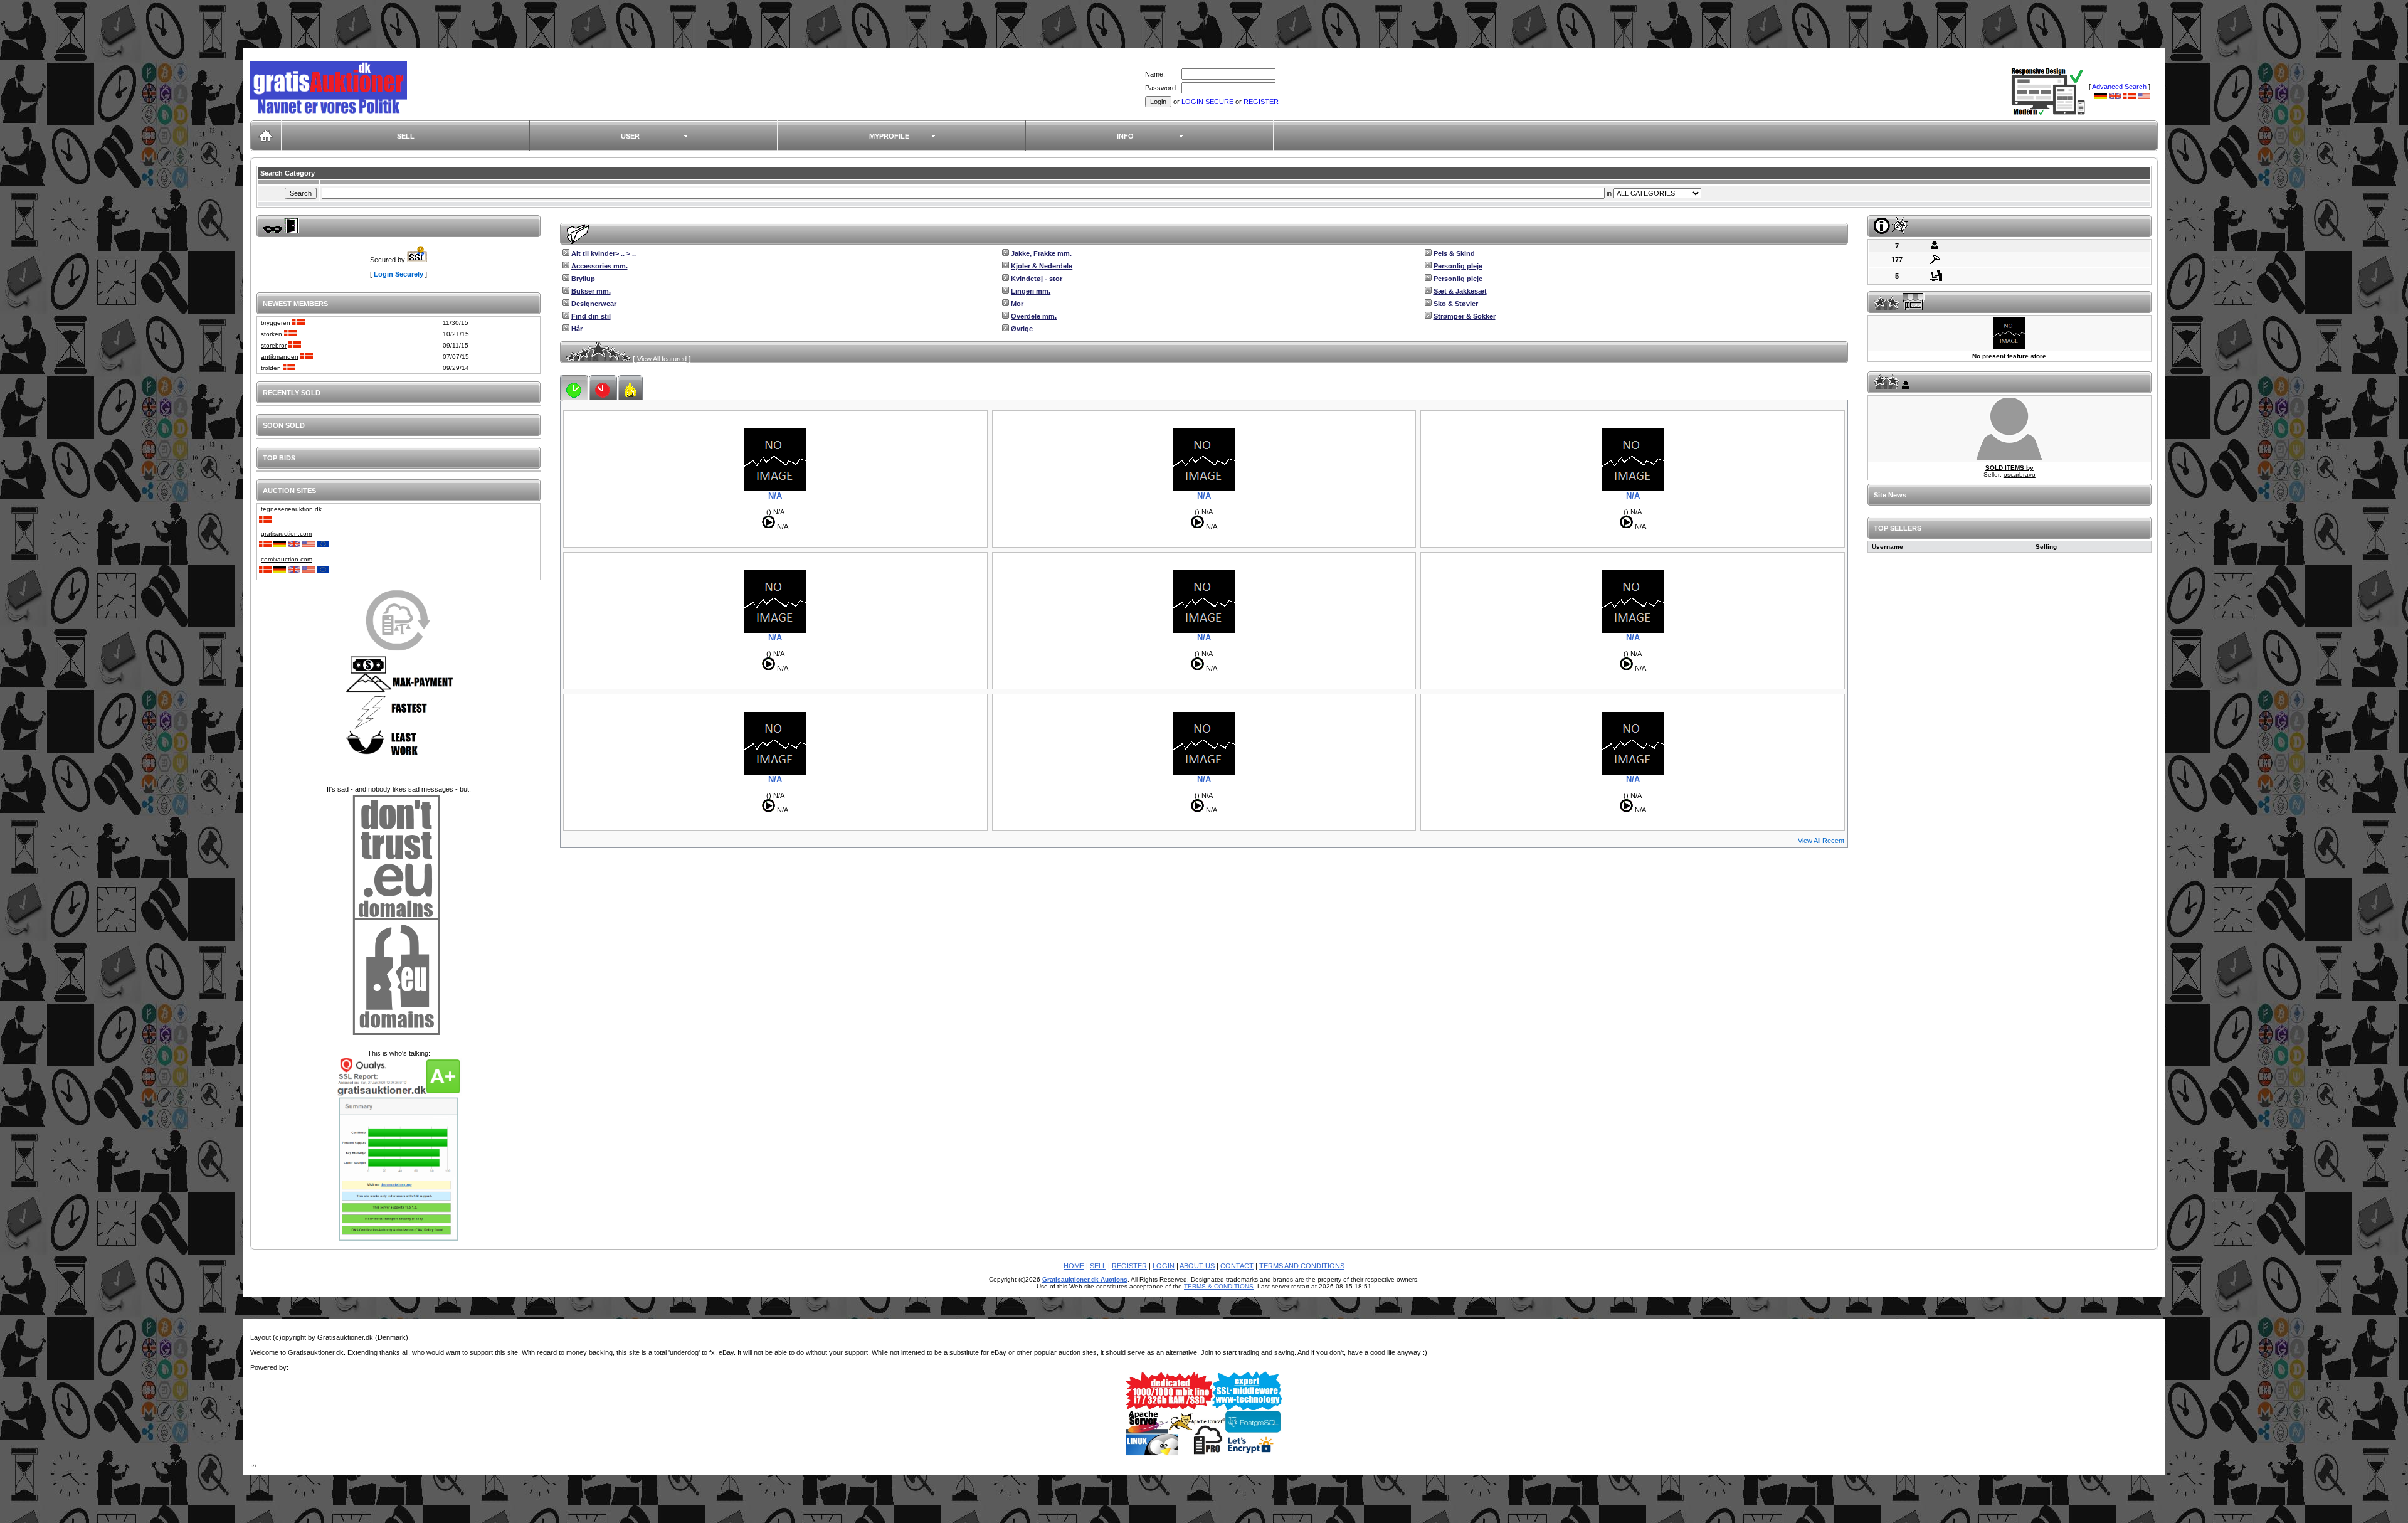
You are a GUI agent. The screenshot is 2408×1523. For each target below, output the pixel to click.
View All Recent (1821, 841)
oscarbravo (2020, 475)
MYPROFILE (889, 136)
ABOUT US (1197, 1266)
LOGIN (1164, 1266)
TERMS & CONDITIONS (1219, 1286)
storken (272, 334)
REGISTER (1261, 102)
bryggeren (276, 323)
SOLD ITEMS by (2009, 468)
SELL (406, 136)
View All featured (662, 359)
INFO (1125, 136)
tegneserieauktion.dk (291, 509)
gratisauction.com (286, 533)
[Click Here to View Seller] (2009, 458)
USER (630, 136)
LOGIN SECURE (1207, 102)
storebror (274, 345)
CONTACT (1237, 1266)
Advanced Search (2119, 87)
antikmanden (280, 357)
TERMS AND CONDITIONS (1302, 1266)
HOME (1074, 1266)
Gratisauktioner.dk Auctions (1085, 1279)
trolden (271, 368)
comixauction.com (287, 559)
